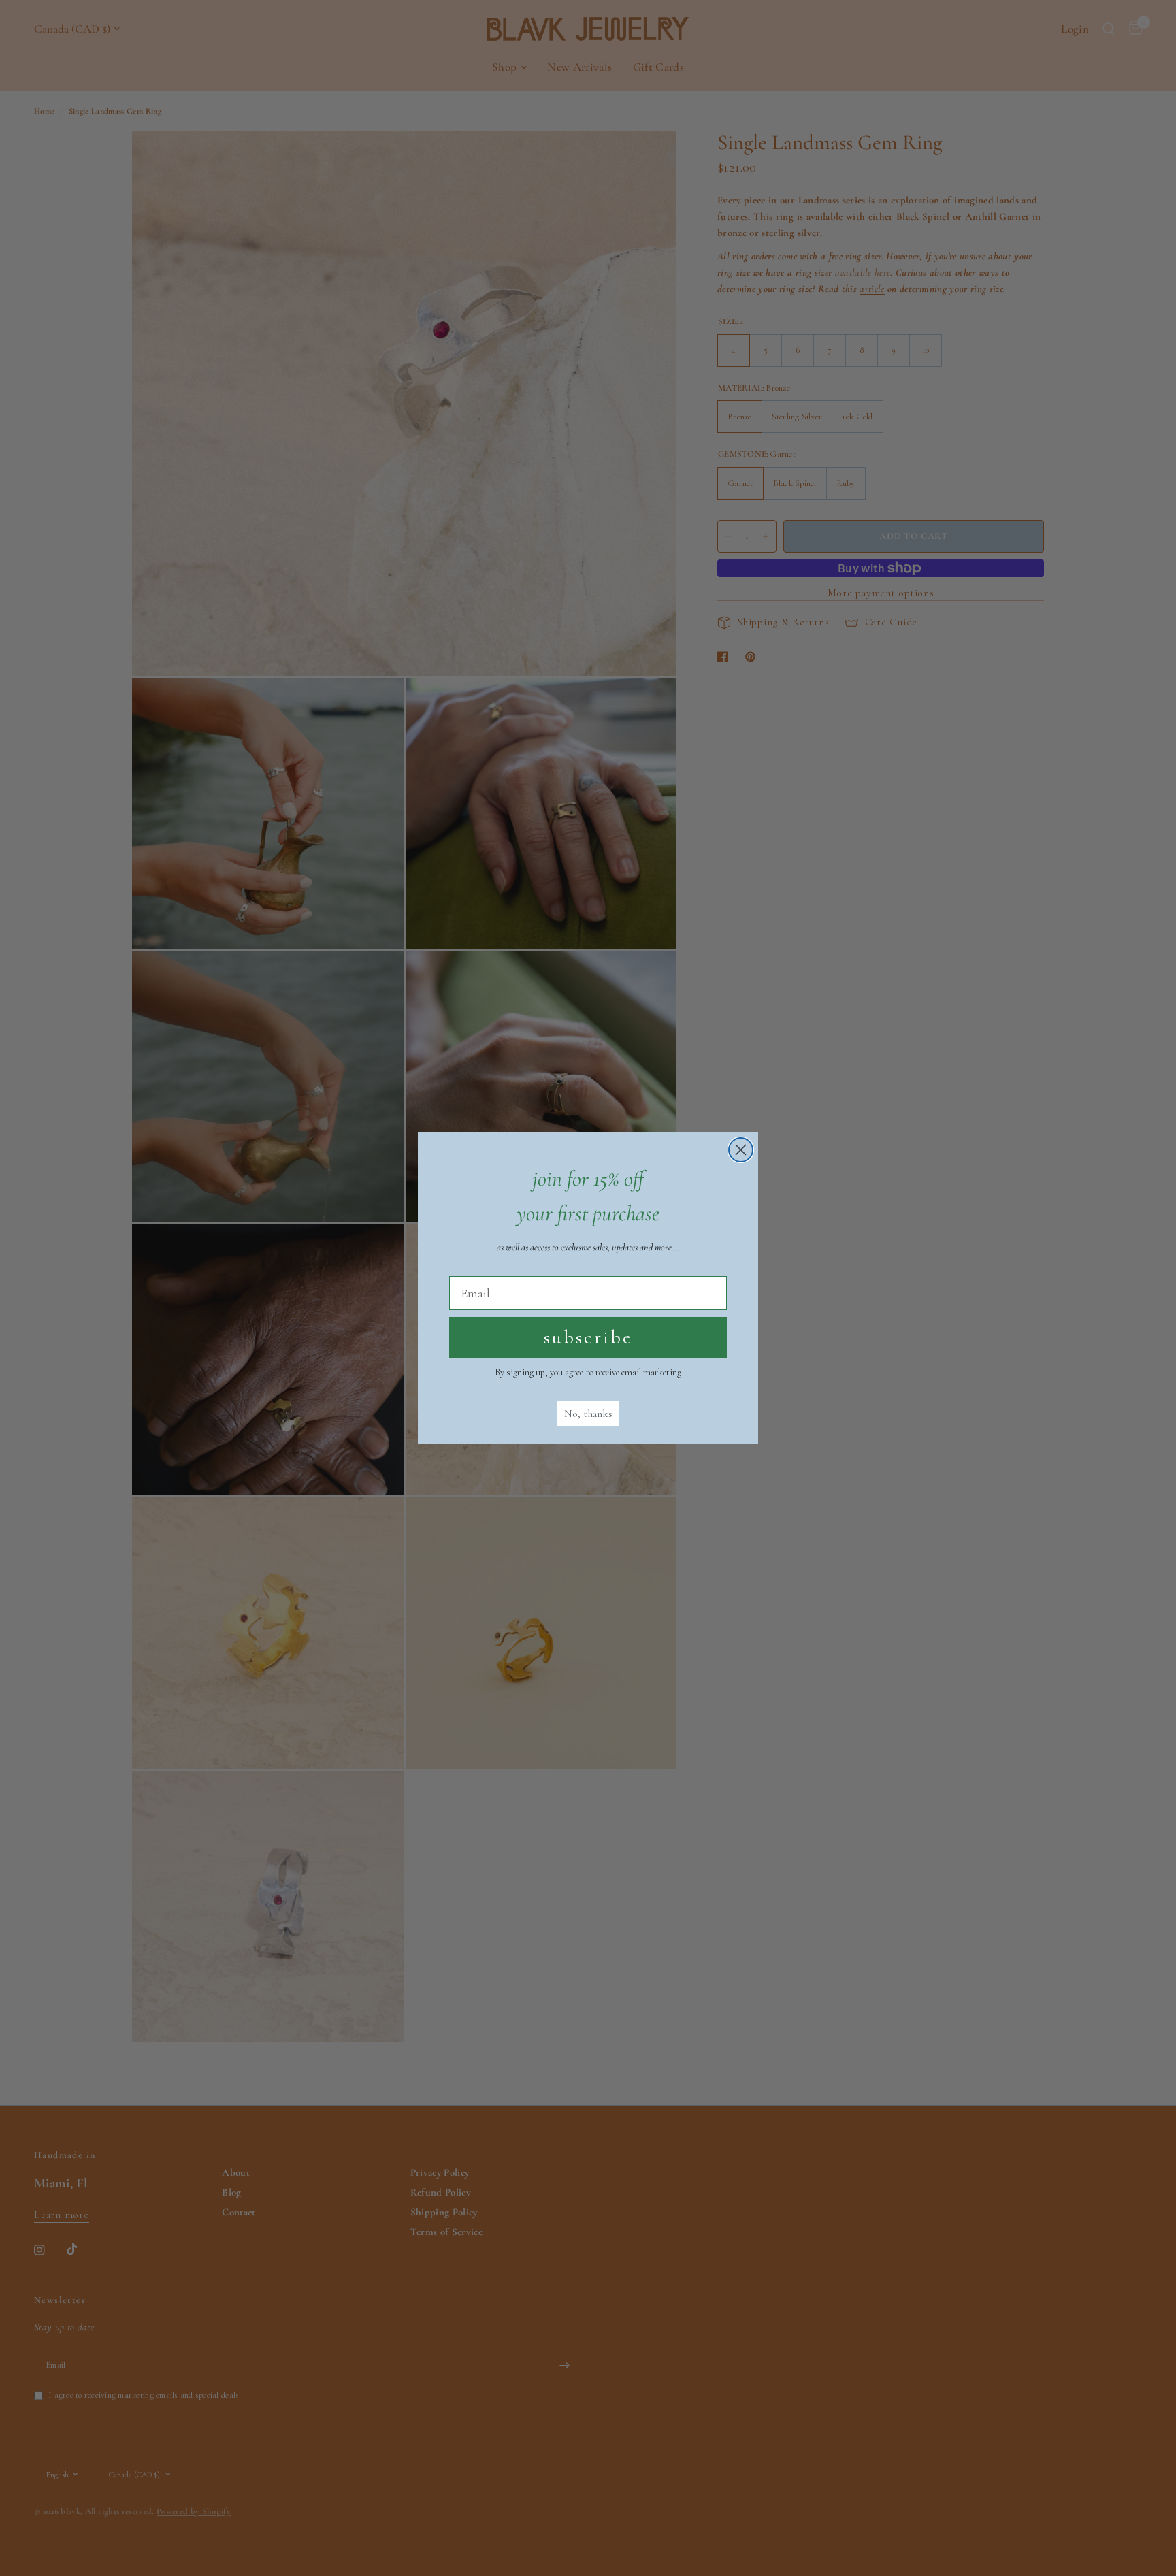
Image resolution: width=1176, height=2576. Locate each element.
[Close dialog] (741, 1150)
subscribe (588, 1337)
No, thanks (588, 1414)
